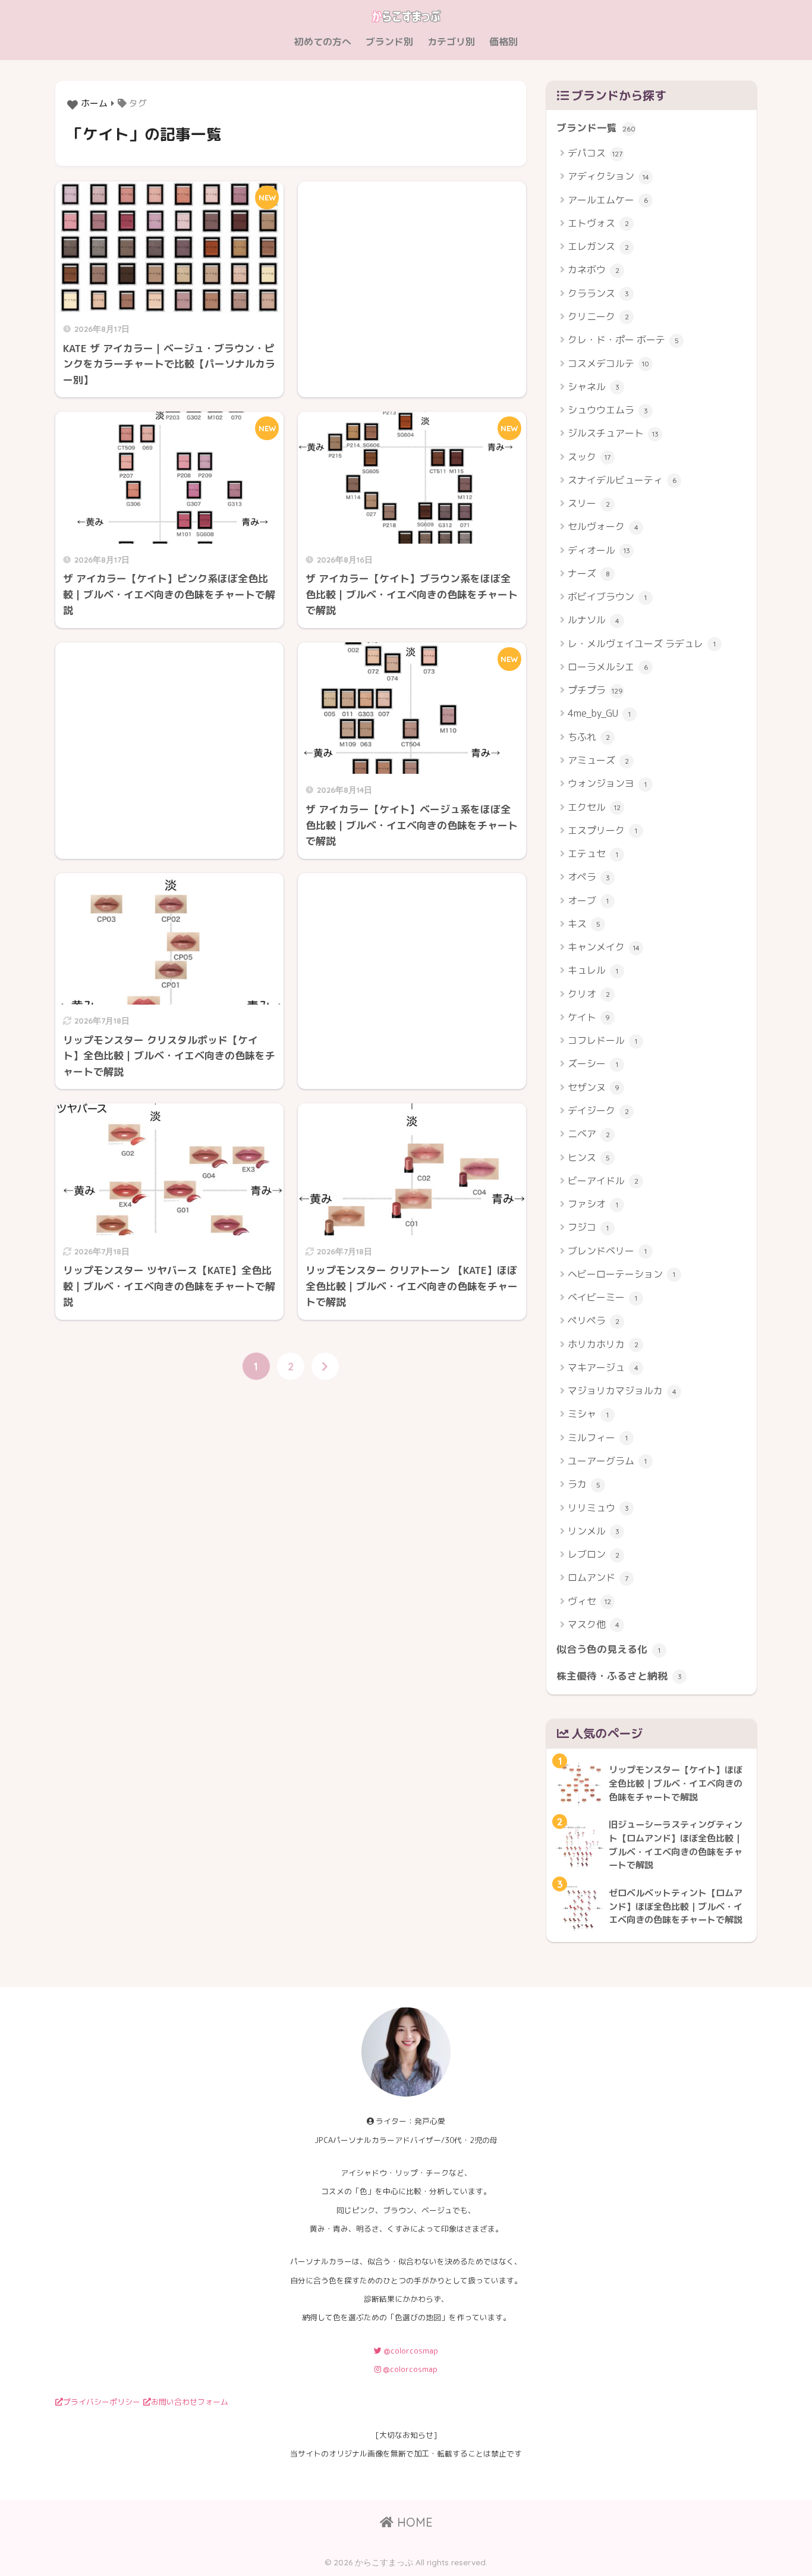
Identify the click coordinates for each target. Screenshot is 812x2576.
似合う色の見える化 (608, 1649)
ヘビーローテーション (621, 1274)
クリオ (589, 994)
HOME (413, 2522)
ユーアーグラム (607, 1461)
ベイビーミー (602, 1297)
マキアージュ (603, 1367)
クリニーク (598, 316)
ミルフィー (598, 1438)
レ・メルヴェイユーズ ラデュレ (642, 644)
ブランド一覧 (596, 128)
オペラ (589, 877)
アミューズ (598, 760)
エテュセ (593, 854)
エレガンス (598, 246)
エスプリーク (602, 830)
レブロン (594, 1554)
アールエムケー (608, 200)
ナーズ (589, 573)
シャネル (594, 387)
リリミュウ (598, 1508)
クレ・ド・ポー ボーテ (623, 340)
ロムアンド (598, 1577)
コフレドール (602, 1040)
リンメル (594, 1531)
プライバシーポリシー (102, 2402)
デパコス (595, 153)
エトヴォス (598, 223)
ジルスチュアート (613, 433)
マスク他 (594, 1624)
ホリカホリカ (603, 1344)
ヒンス (589, 1157)
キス (584, 924)
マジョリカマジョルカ (622, 1391)
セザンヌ (594, 1087)
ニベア (589, 1134)
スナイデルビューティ (622, 480)
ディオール (599, 550)
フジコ (588, 1227)
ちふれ (589, 737)
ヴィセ (589, 1601)
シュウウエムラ (608, 410)
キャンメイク (604, 947)
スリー (589, 503)
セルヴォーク (603, 526)
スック (589, 457)
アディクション (608, 176)
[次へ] (325, 1366)
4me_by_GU (599, 713)
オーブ (588, 900)
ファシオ (593, 1204)
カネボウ (594, 269)
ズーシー (593, 1063)
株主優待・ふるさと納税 (619, 1676)
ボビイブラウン (607, 597)
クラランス (598, 293)
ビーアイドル (603, 1181)
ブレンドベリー (607, 1251)
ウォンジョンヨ (607, 783)
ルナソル (594, 620)
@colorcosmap (410, 2351)
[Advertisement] (412, 278)
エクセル (594, 807)
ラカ (584, 1484)
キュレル (593, 970)
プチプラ (595, 690)
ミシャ (588, 1414)
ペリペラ (594, 1320)
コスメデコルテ (608, 363)
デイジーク (598, 1110)
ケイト (589, 1017)
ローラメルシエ (608, 667)
